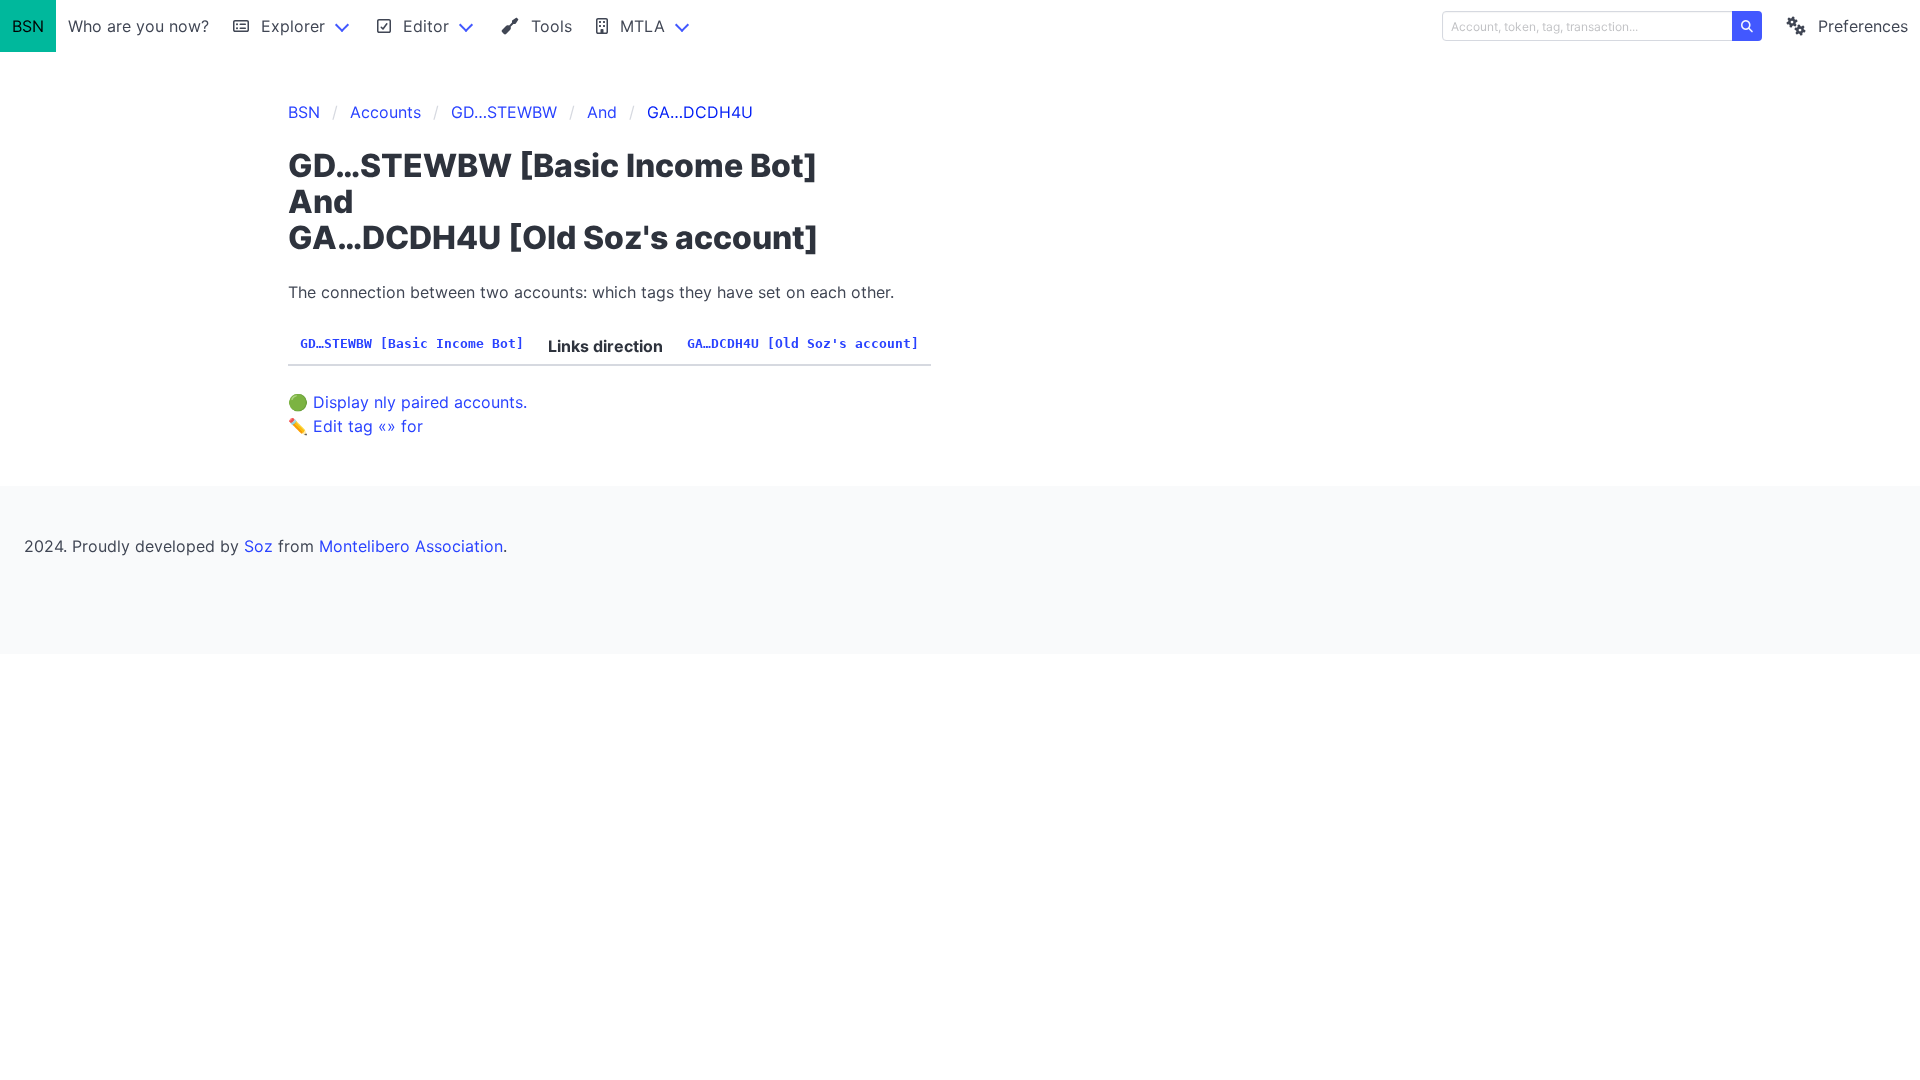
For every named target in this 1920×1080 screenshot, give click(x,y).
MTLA (642, 26)
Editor (426, 26)
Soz (258, 546)
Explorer (293, 26)
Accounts (385, 112)
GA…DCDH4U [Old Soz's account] (803, 343)
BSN (28, 26)
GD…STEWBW (504, 112)
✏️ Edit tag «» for (355, 426)
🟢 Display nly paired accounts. (407, 402)
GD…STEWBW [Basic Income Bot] (412, 343)
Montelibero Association (411, 546)
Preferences (1863, 26)
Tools (551, 26)
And (602, 112)
